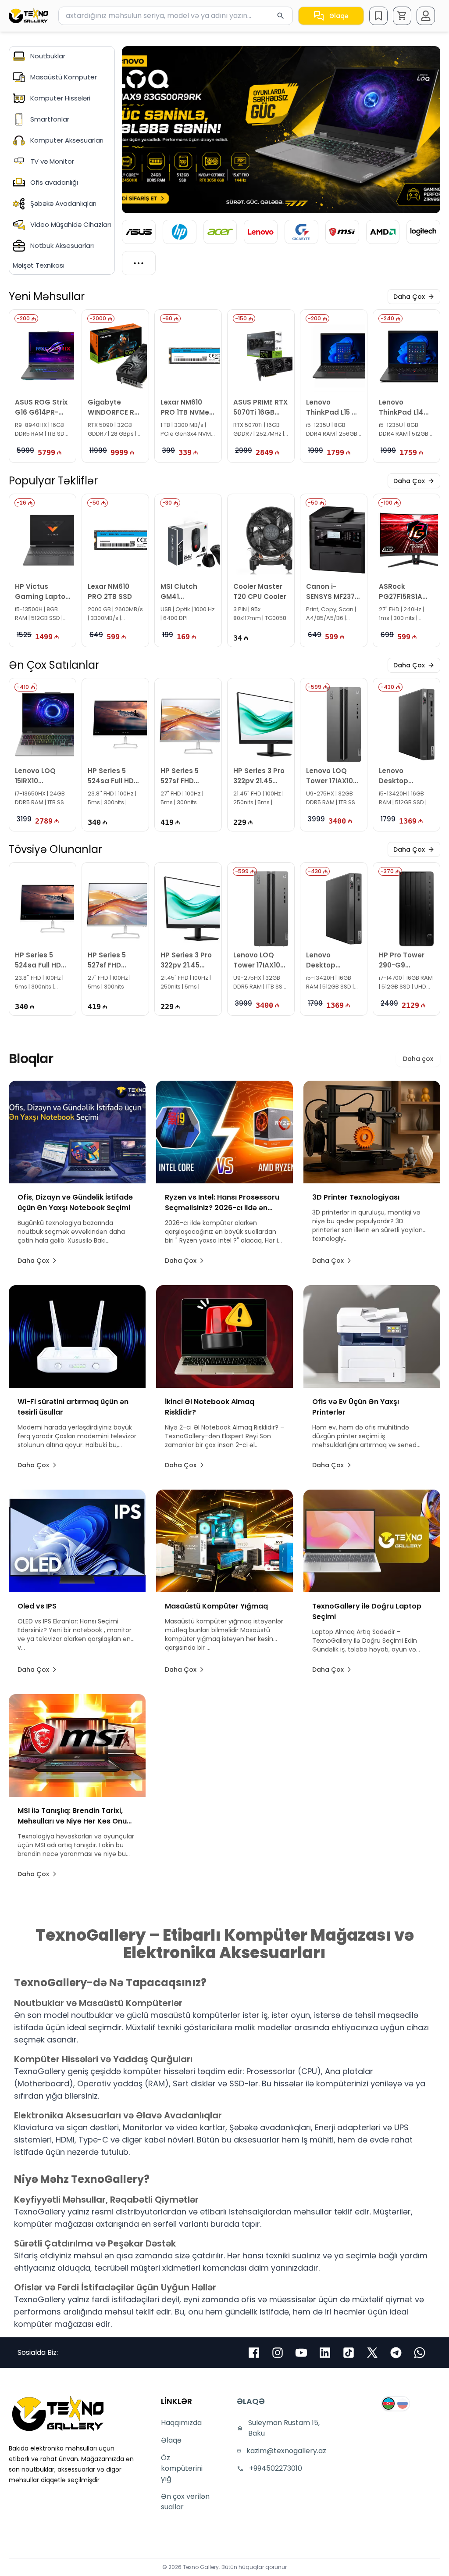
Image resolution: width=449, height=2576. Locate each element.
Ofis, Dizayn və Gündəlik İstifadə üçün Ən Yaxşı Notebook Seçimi (75, 1202)
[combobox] (176, 16)
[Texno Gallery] (28, 16)
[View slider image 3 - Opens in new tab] (281, 130)
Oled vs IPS (37, 1606)
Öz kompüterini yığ (182, 2468)
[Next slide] (424, 130)
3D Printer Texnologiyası (356, 1197)
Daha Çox (33, 1261)
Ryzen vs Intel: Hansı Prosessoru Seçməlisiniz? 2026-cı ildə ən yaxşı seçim (222, 1208)
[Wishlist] (378, 16)
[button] (402, 16)
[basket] (402, 16)
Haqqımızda (181, 2423)
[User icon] (426, 16)
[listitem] (139, 263)
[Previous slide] (138, 130)
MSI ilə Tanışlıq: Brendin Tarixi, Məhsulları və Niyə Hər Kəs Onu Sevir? (72, 1821)
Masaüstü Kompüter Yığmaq (216, 1606)
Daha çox (418, 1059)
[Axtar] (281, 16)
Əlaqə (339, 16)
